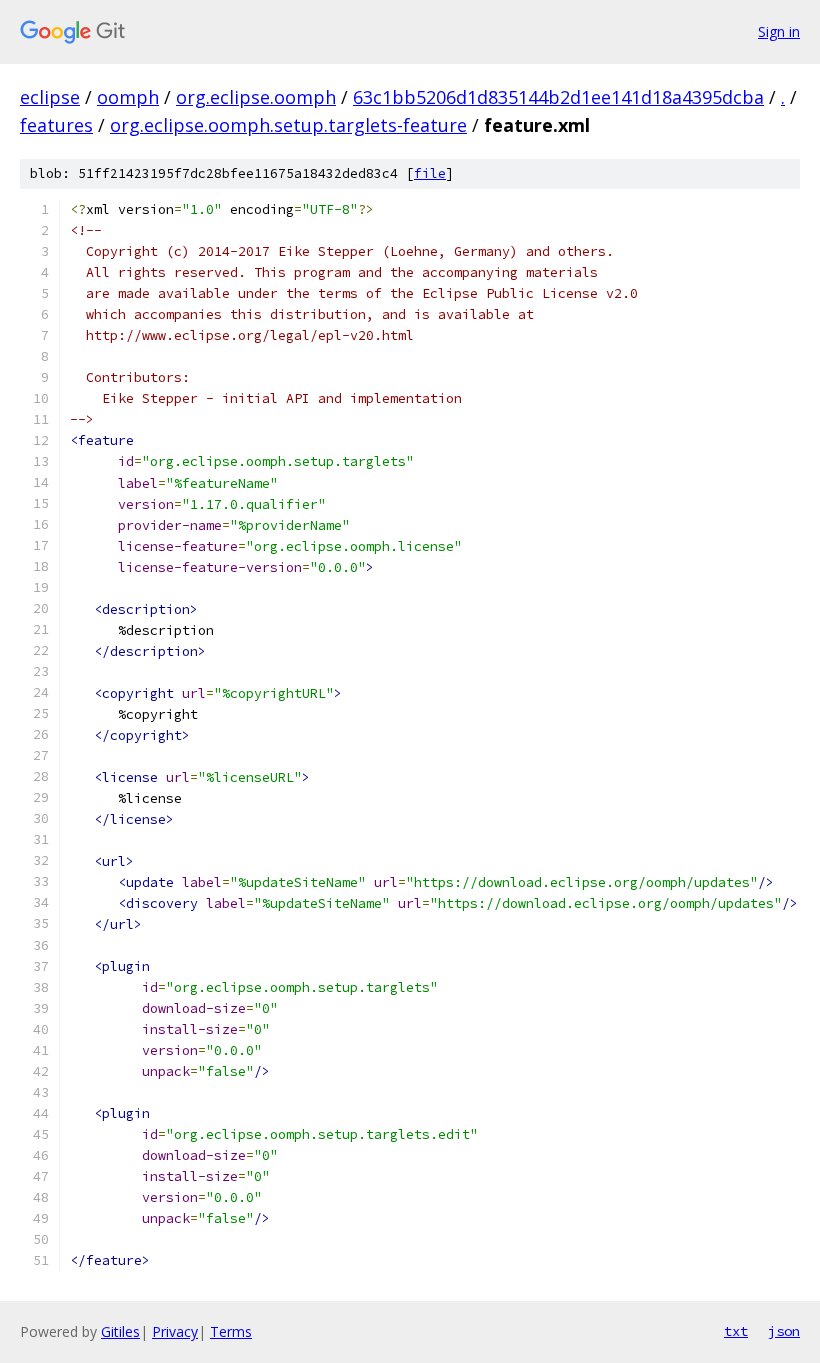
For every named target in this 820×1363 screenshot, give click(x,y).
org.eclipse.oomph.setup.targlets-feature (288, 125)
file (430, 173)
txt (736, 1331)
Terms (231, 1331)
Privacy (175, 1331)
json (784, 1331)
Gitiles (120, 1331)
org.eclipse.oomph (256, 97)
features (56, 125)
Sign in (779, 31)
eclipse (50, 97)
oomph (128, 97)
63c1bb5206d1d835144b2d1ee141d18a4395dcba (558, 97)
